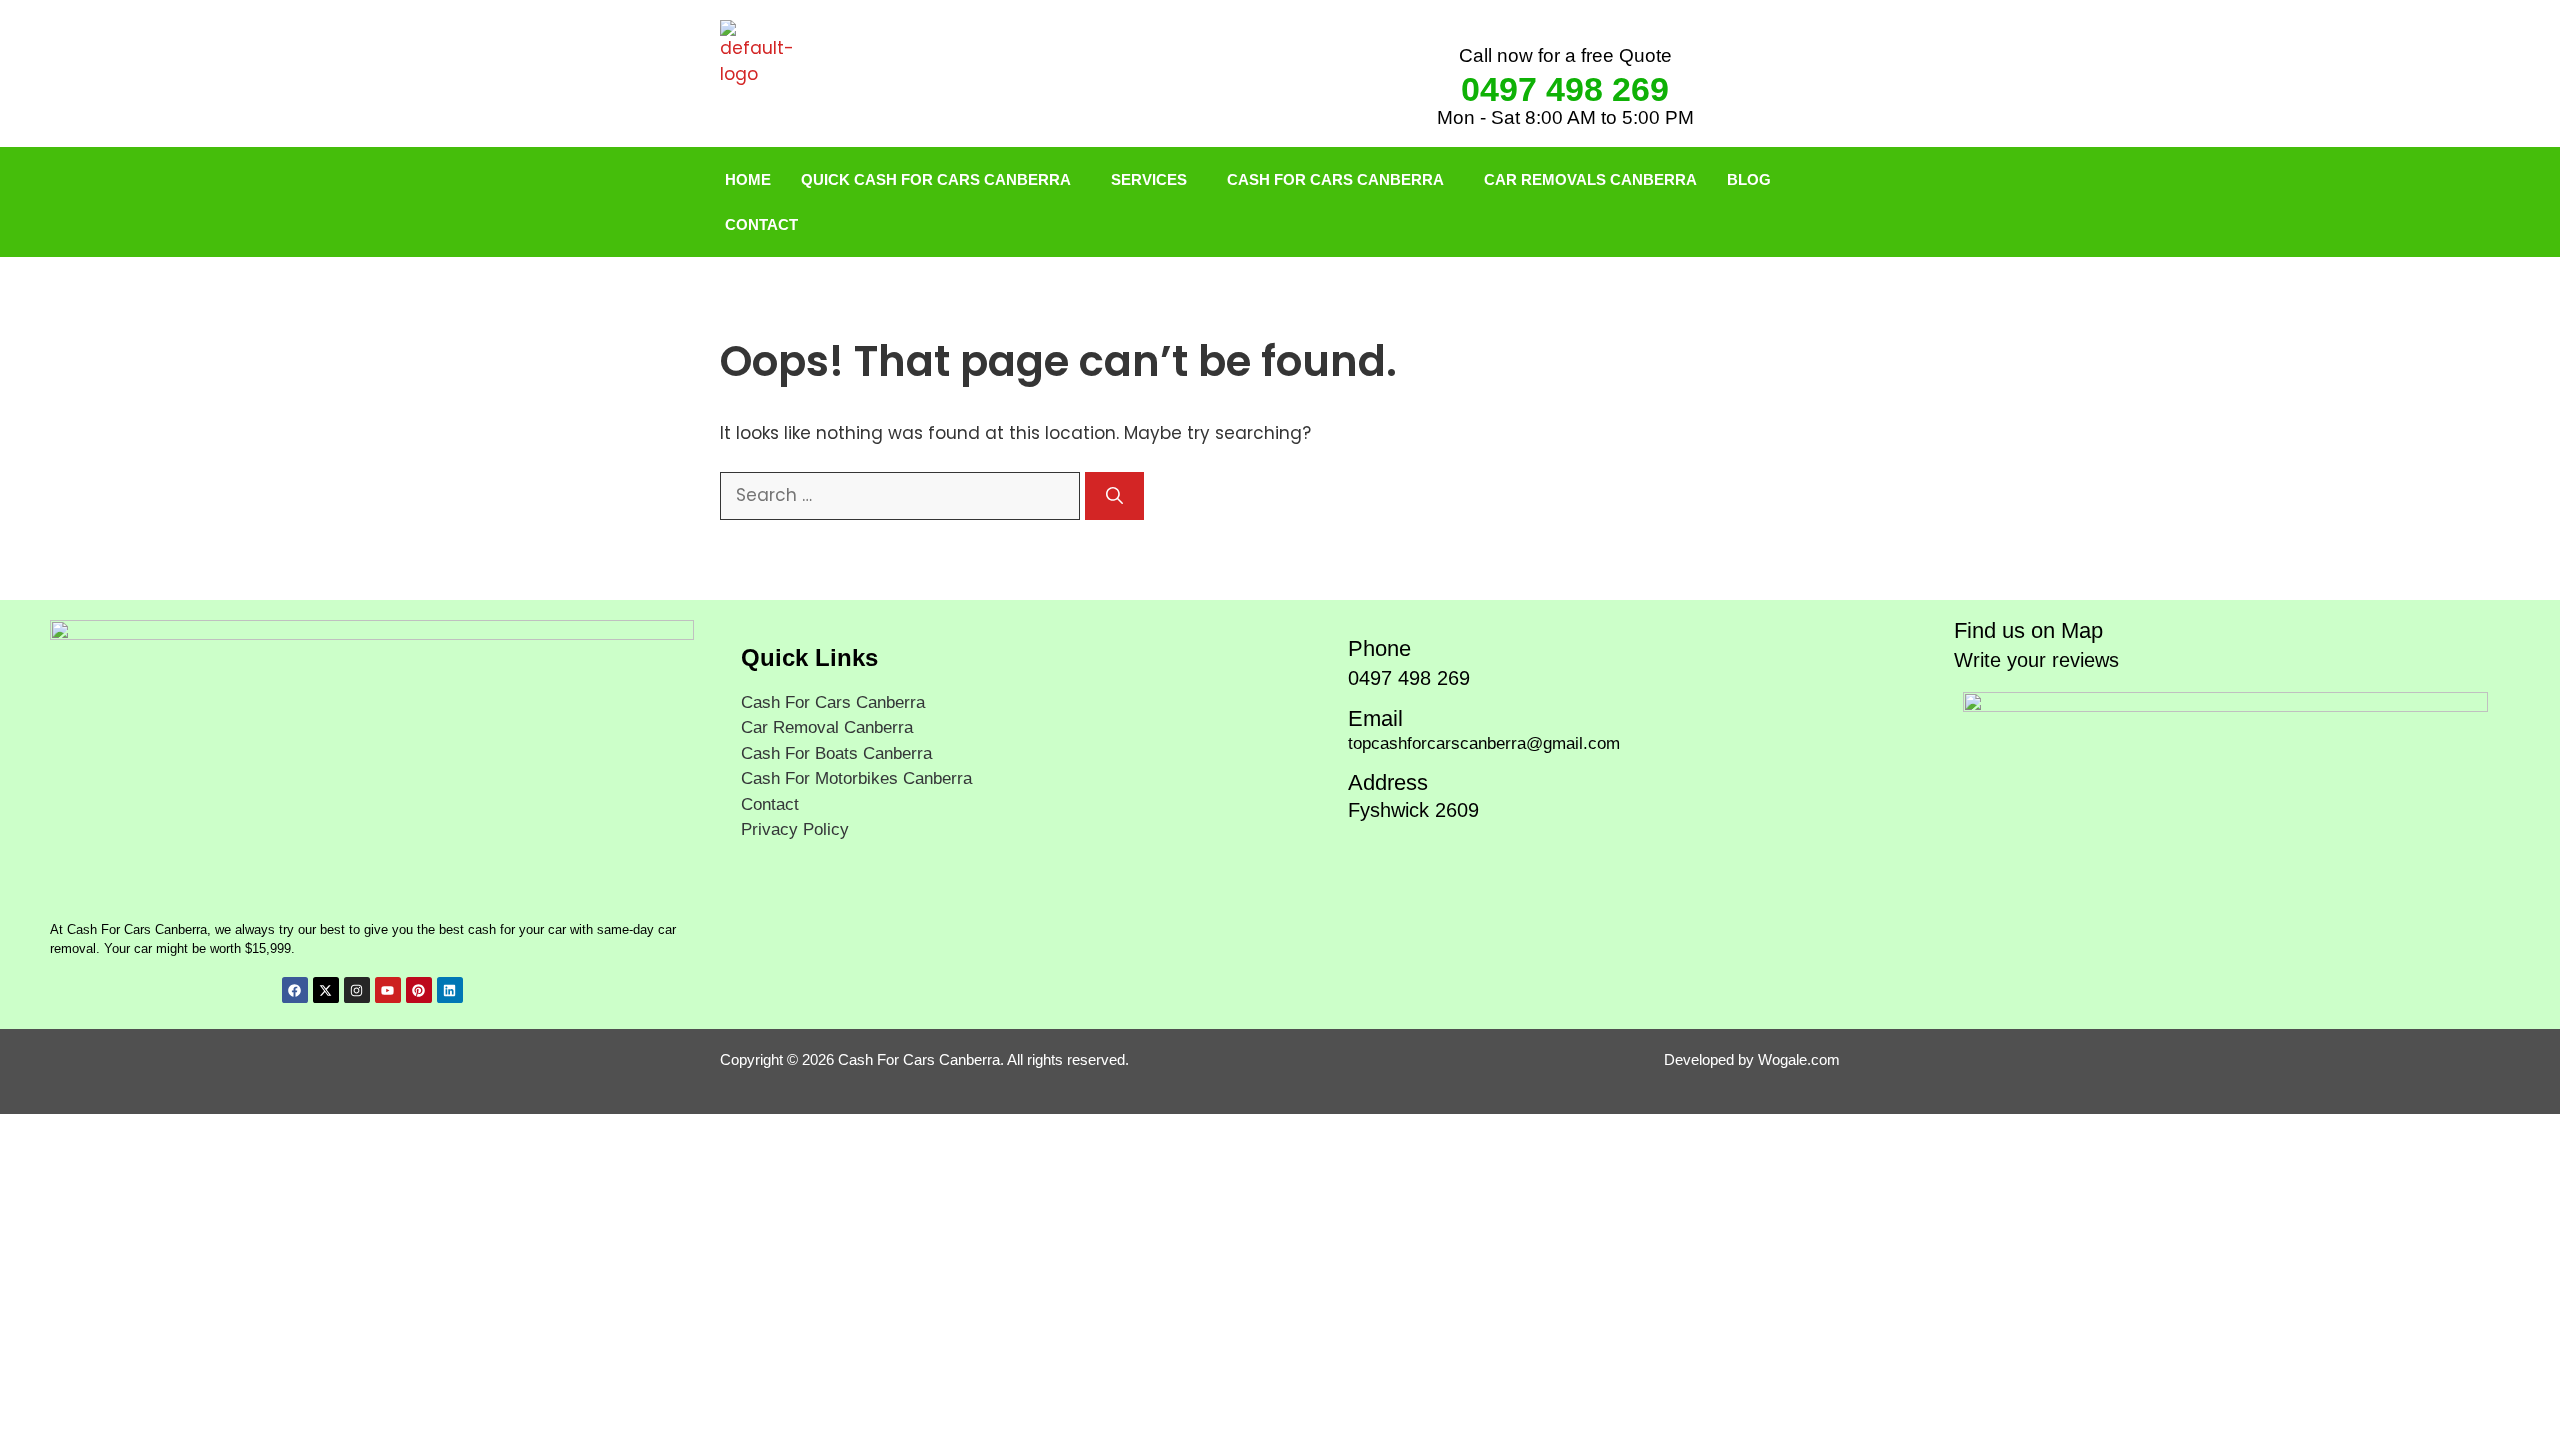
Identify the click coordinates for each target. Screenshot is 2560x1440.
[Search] (1114, 496)
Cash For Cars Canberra (1335, 179)
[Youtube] (388, 990)
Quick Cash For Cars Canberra (936, 179)
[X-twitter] (326, 990)
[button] (941, 179)
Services (1149, 179)
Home (748, 179)
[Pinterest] (419, 990)
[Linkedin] (450, 990)
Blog (1749, 179)
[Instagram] (357, 990)
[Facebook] (295, 990)
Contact (761, 224)
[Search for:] (902, 495)
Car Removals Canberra (1590, 179)
